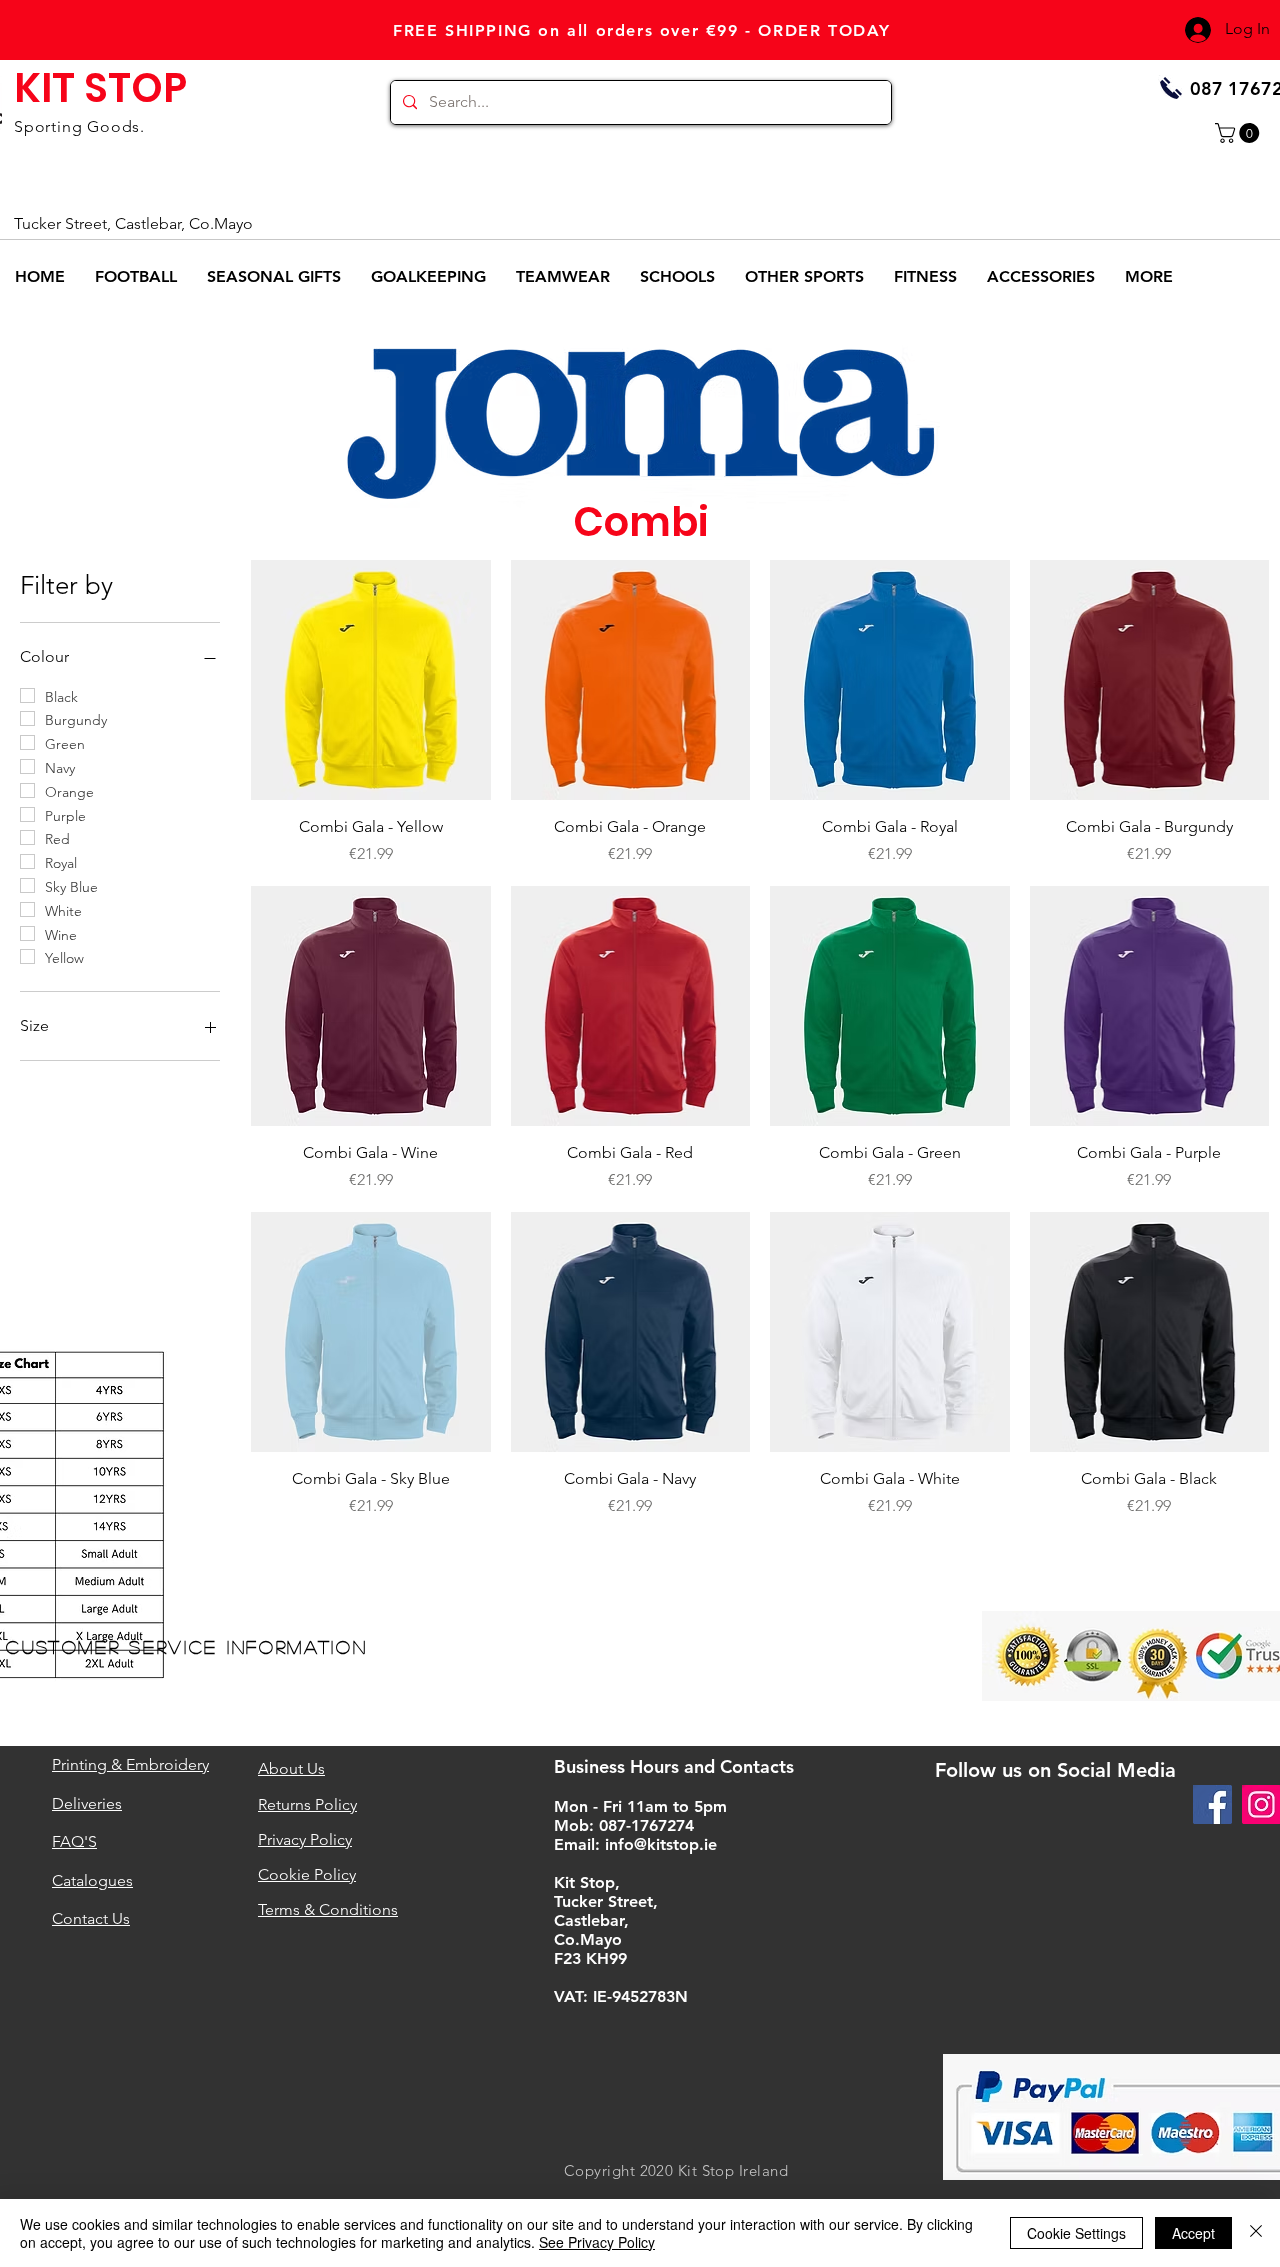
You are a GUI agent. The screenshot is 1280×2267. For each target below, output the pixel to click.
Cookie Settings (1076, 2233)
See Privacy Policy (597, 2242)
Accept (1193, 2233)
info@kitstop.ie (661, 1844)
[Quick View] (371, 680)
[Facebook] (1212, 1804)
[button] (1239, 133)
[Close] (1256, 2233)
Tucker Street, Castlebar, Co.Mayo (133, 223)
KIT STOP (100, 88)
